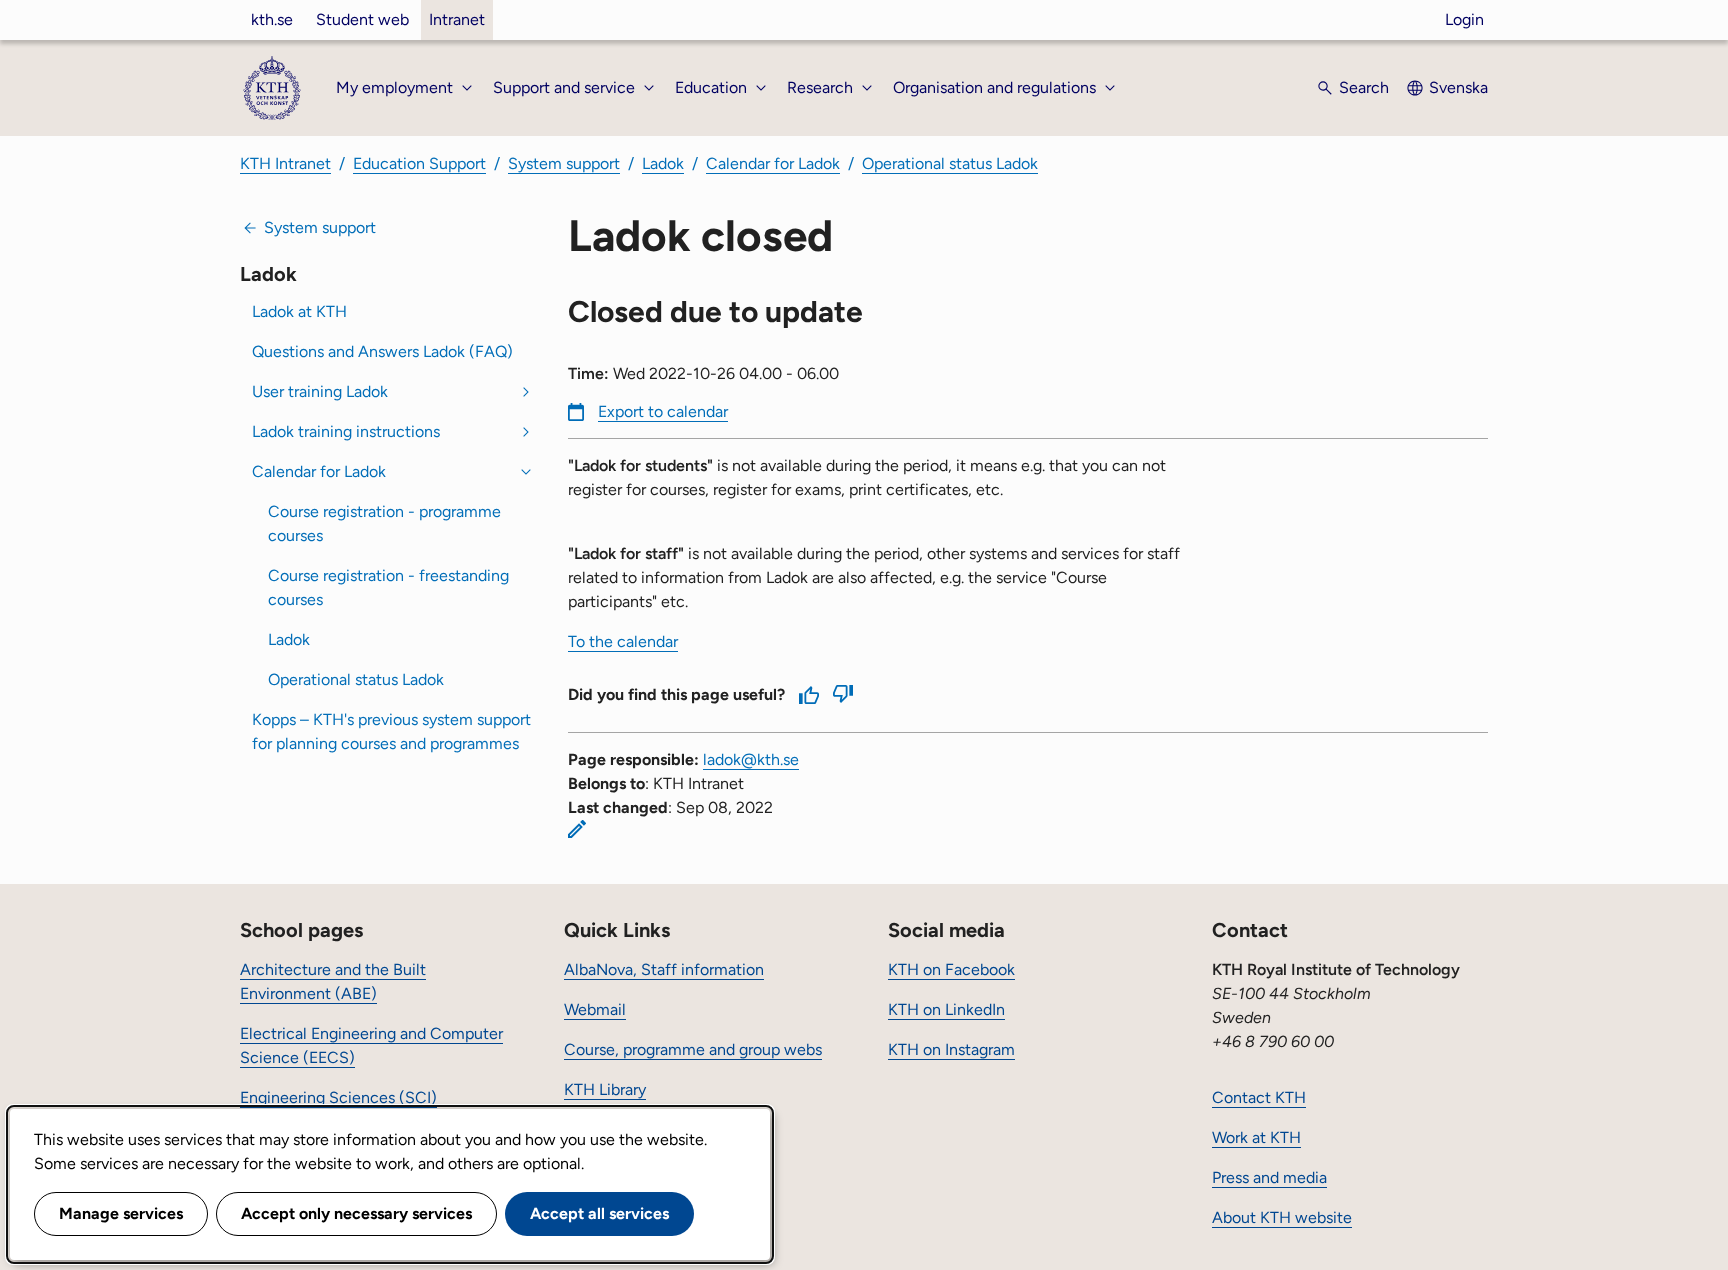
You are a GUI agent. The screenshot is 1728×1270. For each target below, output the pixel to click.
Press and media (1269, 1177)
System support (564, 163)
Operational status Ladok (950, 163)
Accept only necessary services (356, 1213)
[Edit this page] (577, 829)
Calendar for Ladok (773, 163)
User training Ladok (320, 391)
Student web (362, 19)
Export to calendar (663, 411)
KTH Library (605, 1089)
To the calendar (623, 641)
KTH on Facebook (951, 969)
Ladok (663, 163)
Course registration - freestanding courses (388, 587)
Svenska (1458, 87)
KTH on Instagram (951, 1049)
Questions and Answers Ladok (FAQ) (382, 351)
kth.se (272, 19)
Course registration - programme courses (384, 523)
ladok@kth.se (751, 759)
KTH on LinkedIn (946, 1009)
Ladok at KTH (299, 311)
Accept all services (599, 1213)
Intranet (457, 19)
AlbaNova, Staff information (664, 969)
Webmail (595, 1009)
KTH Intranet (285, 163)
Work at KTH (1256, 1137)
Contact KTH (1259, 1097)
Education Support (419, 163)
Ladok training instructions (346, 431)
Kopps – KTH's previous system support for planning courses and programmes (391, 731)
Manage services (121, 1213)
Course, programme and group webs (693, 1049)
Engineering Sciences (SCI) (338, 1097)
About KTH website (1282, 1217)
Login (1464, 19)
